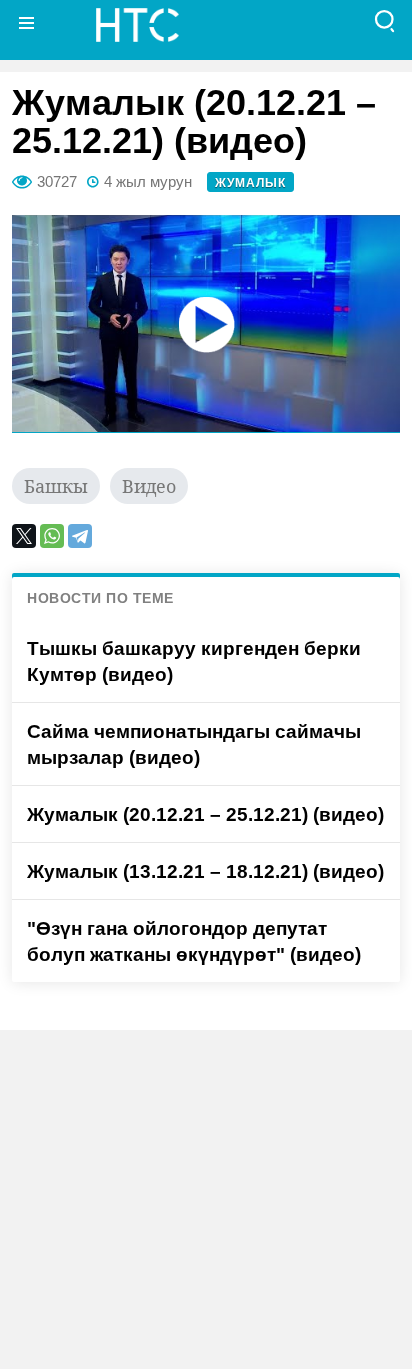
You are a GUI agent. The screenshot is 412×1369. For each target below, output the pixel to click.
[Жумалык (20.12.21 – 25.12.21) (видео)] (206, 324)
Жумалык (250, 183)
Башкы (56, 486)
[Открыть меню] (27, 22)
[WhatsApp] (52, 536)
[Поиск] (385, 22)
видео (149, 486)
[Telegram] (80, 536)
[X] (24, 536)
